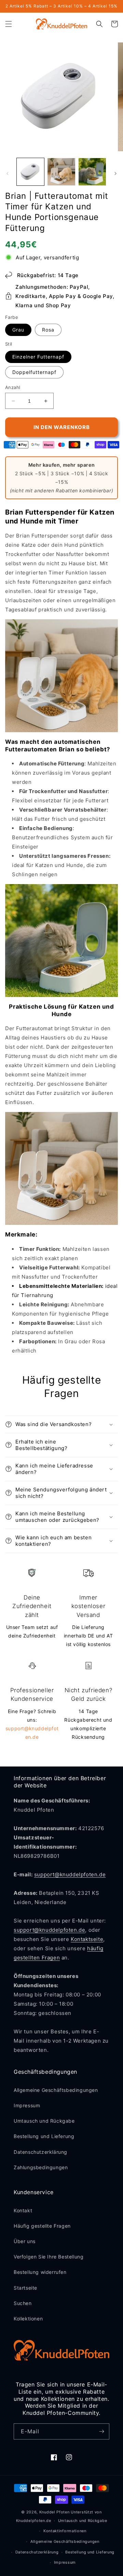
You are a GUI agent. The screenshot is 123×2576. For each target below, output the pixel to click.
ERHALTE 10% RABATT (91, 1299)
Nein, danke (91, 1310)
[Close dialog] (116, 1250)
